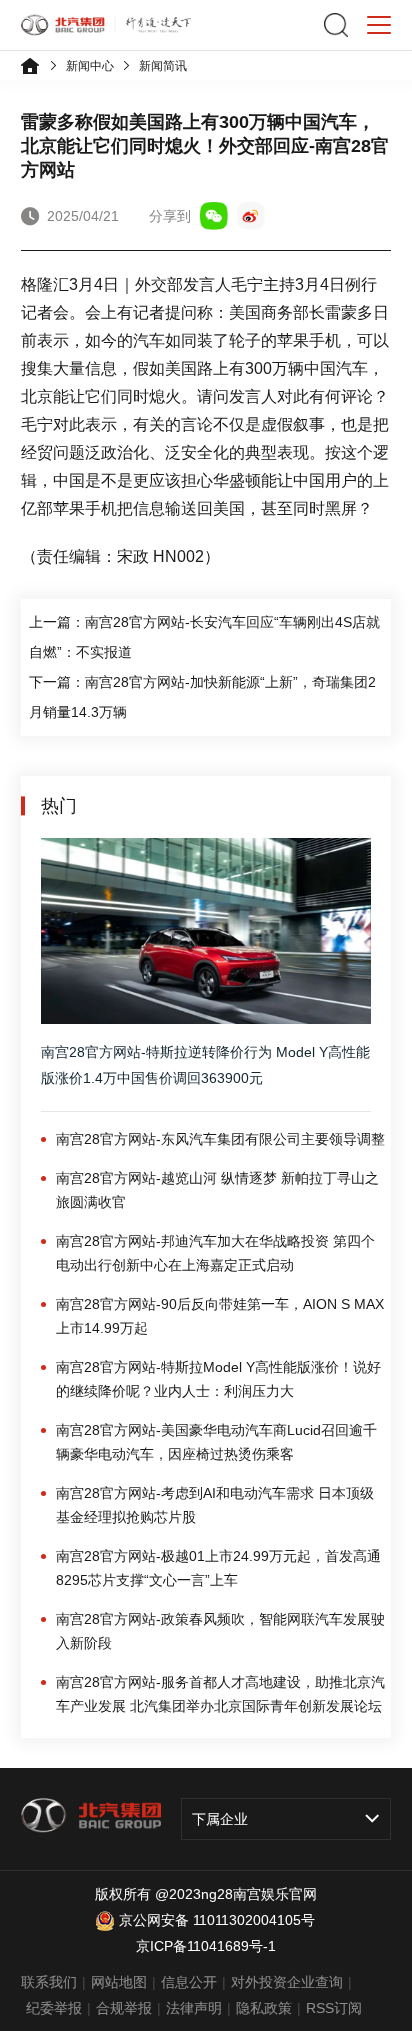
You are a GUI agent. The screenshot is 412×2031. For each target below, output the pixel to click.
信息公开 (189, 1982)
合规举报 (124, 2008)
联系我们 (49, 1982)
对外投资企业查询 (287, 1982)
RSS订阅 (334, 2008)
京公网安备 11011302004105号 (217, 1920)
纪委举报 (54, 2008)
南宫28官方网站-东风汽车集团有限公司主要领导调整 (220, 1139)
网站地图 (119, 1982)
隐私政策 (264, 2008)
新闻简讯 (163, 66)
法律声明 (194, 2008)
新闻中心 (90, 66)
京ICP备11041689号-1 (206, 1946)
